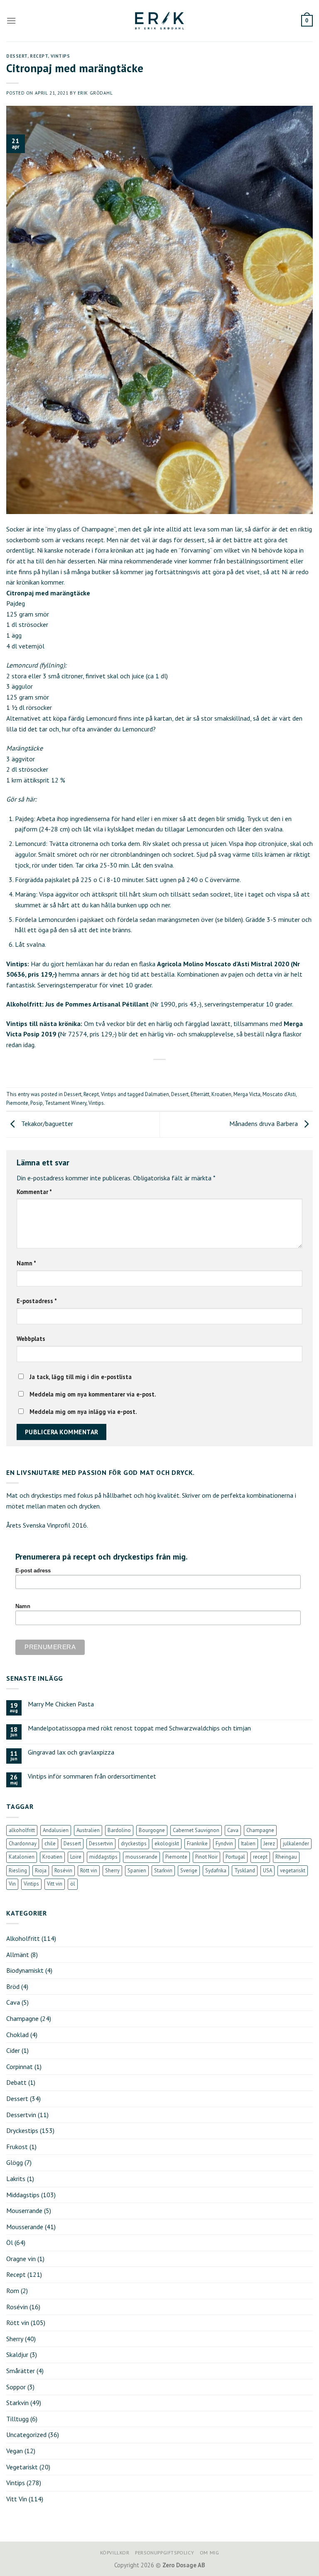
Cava (233, 1830)
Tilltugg (17, 2419)
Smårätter (21, 2371)
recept (260, 1857)
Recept (39, 56)
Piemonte (17, 1103)
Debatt (16, 2082)
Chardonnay (23, 1844)
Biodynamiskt (25, 1970)
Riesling (18, 1870)
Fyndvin (224, 1844)
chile (50, 1844)
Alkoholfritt (23, 1938)
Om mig (210, 2553)
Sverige (189, 1870)
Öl (10, 2242)
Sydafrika (216, 1870)
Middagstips (23, 2195)
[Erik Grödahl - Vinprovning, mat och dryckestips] (159, 21)
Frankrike (197, 1844)
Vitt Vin (17, 2499)
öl (73, 1884)
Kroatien (221, 1094)
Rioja (41, 1870)
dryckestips (134, 1844)
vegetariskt (293, 1870)
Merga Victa (247, 1094)
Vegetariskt (22, 2467)
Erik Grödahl (95, 93)
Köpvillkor (115, 2553)
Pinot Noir (206, 1857)
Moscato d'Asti (279, 1094)
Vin (12, 1884)
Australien (88, 1830)
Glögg (15, 2162)
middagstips (103, 1857)
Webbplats (31, 1339)
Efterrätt (200, 1094)
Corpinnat (20, 2067)
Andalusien (56, 1830)
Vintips (60, 56)
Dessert (17, 56)
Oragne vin (21, 2259)
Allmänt (18, 1955)
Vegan (15, 2451)
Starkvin (163, 1870)
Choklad (17, 2035)
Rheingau (286, 1857)
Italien (248, 1844)
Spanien (137, 1870)
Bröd (13, 1986)
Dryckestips (22, 2130)
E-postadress (37, 1301)
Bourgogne (152, 1830)
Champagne (260, 1830)
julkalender (296, 1844)
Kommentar (34, 1192)
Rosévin (63, 1870)
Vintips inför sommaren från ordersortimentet (92, 1776)
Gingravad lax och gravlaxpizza (71, 1752)
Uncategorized (26, 2435)
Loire (76, 1857)
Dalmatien (157, 1094)
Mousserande (25, 2227)
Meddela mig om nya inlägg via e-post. (83, 1412)
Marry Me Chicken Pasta (61, 1704)
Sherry (112, 1870)
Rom (13, 2291)
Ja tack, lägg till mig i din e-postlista (80, 1377)
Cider (13, 2050)
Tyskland (245, 1870)
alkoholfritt (22, 1830)
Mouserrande (24, 2210)
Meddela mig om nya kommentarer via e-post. (93, 1394)
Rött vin (89, 1870)
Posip (37, 1103)
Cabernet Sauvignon (196, 1830)
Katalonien (22, 1857)
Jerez (269, 1844)
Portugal (235, 1857)
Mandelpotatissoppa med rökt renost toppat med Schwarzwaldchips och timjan (139, 1728)
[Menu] (11, 21)
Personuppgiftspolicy (164, 2553)
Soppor (16, 2387)
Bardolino (119, 1830)
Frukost (17, 2147)
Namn (26, 1263)
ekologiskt (167, 1844)
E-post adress (33, 1571)
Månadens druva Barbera (264, 1123)
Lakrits (16, 2179)
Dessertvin (101, 1844)
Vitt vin (55, 1884)
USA (267, 1870)
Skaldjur (17, 2354)
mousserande (141, 1857)
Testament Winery (66, 1103)
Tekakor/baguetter (46, 1123)
